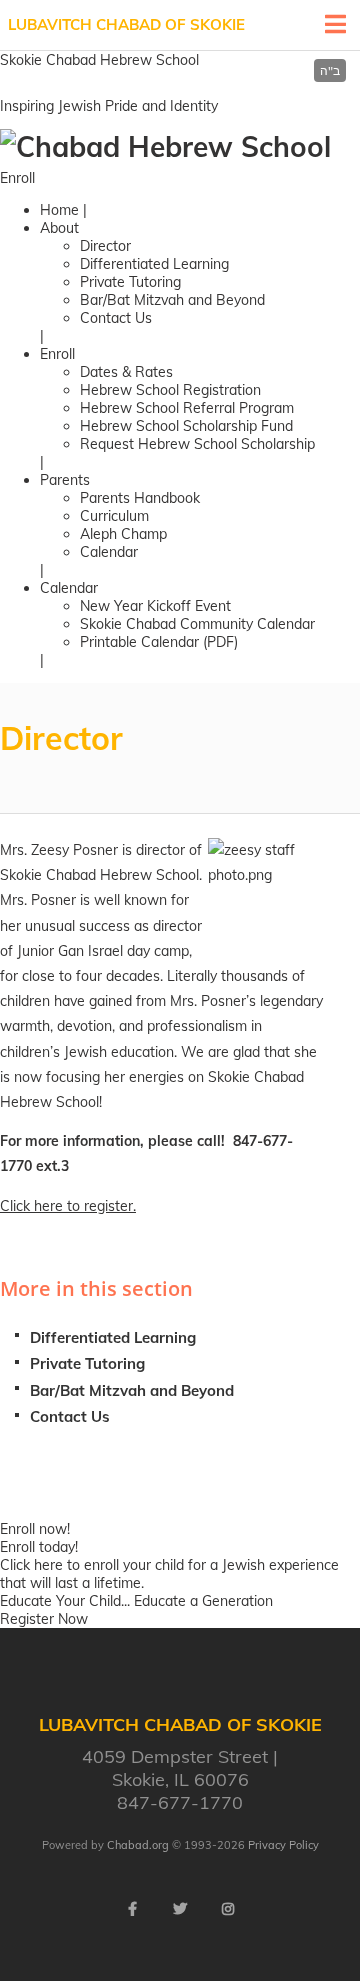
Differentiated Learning (154, 264)
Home (59, 210)
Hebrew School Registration (170, 390)
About (59, 228)
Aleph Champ (123, 534)
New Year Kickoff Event (155, 606)
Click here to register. (68, 1206)
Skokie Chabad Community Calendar (197, 624)
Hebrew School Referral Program (187, 408)
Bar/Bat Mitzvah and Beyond (172, 300)
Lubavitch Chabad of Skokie (126, 24)
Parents (65, 480)
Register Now (44, 1619)
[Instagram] (228, 1909)
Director (105, 246)
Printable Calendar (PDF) (159, 642)
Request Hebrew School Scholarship (197, 444)
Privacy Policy (283, 1845)
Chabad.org (138, 1845)
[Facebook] (132, 1909)
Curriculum (114, 516)
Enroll (17, 178)
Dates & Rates (126, 372)
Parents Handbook (140, 498)
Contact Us (116, 318)
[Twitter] (180, 1909)
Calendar (109, 552)
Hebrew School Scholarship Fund (186, 426)
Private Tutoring (130, 282)
